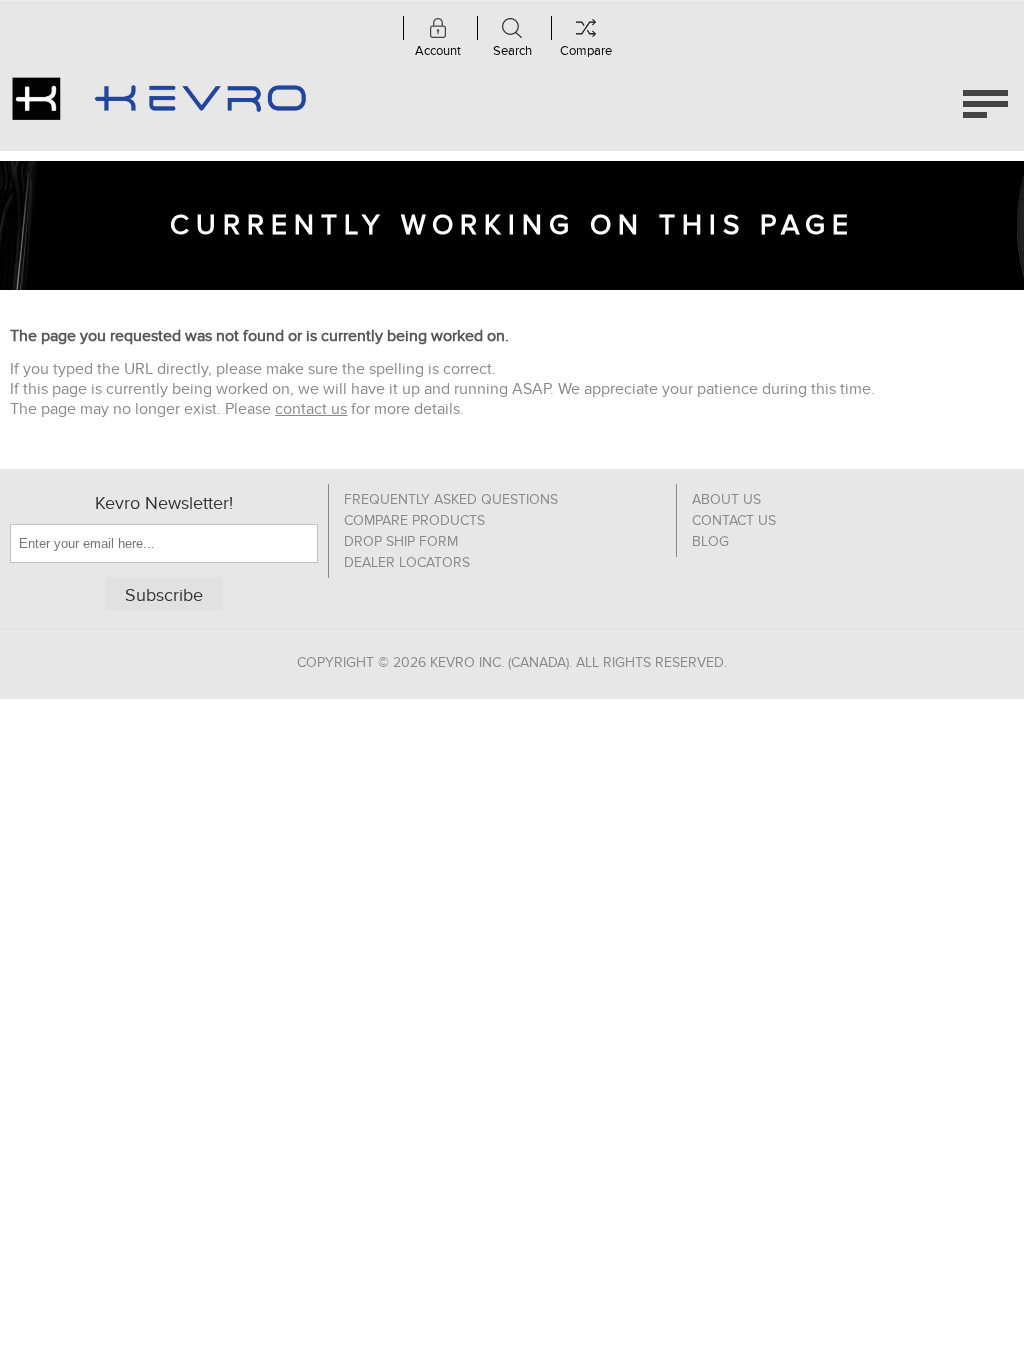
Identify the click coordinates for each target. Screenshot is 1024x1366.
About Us (726, 499)
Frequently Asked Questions (451, 499)
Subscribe (164, 595)
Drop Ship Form (401, 541)
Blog (710, 541)
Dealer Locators (407, 562)
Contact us (734, 520)
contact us (311, 409)
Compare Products (414, 520)
